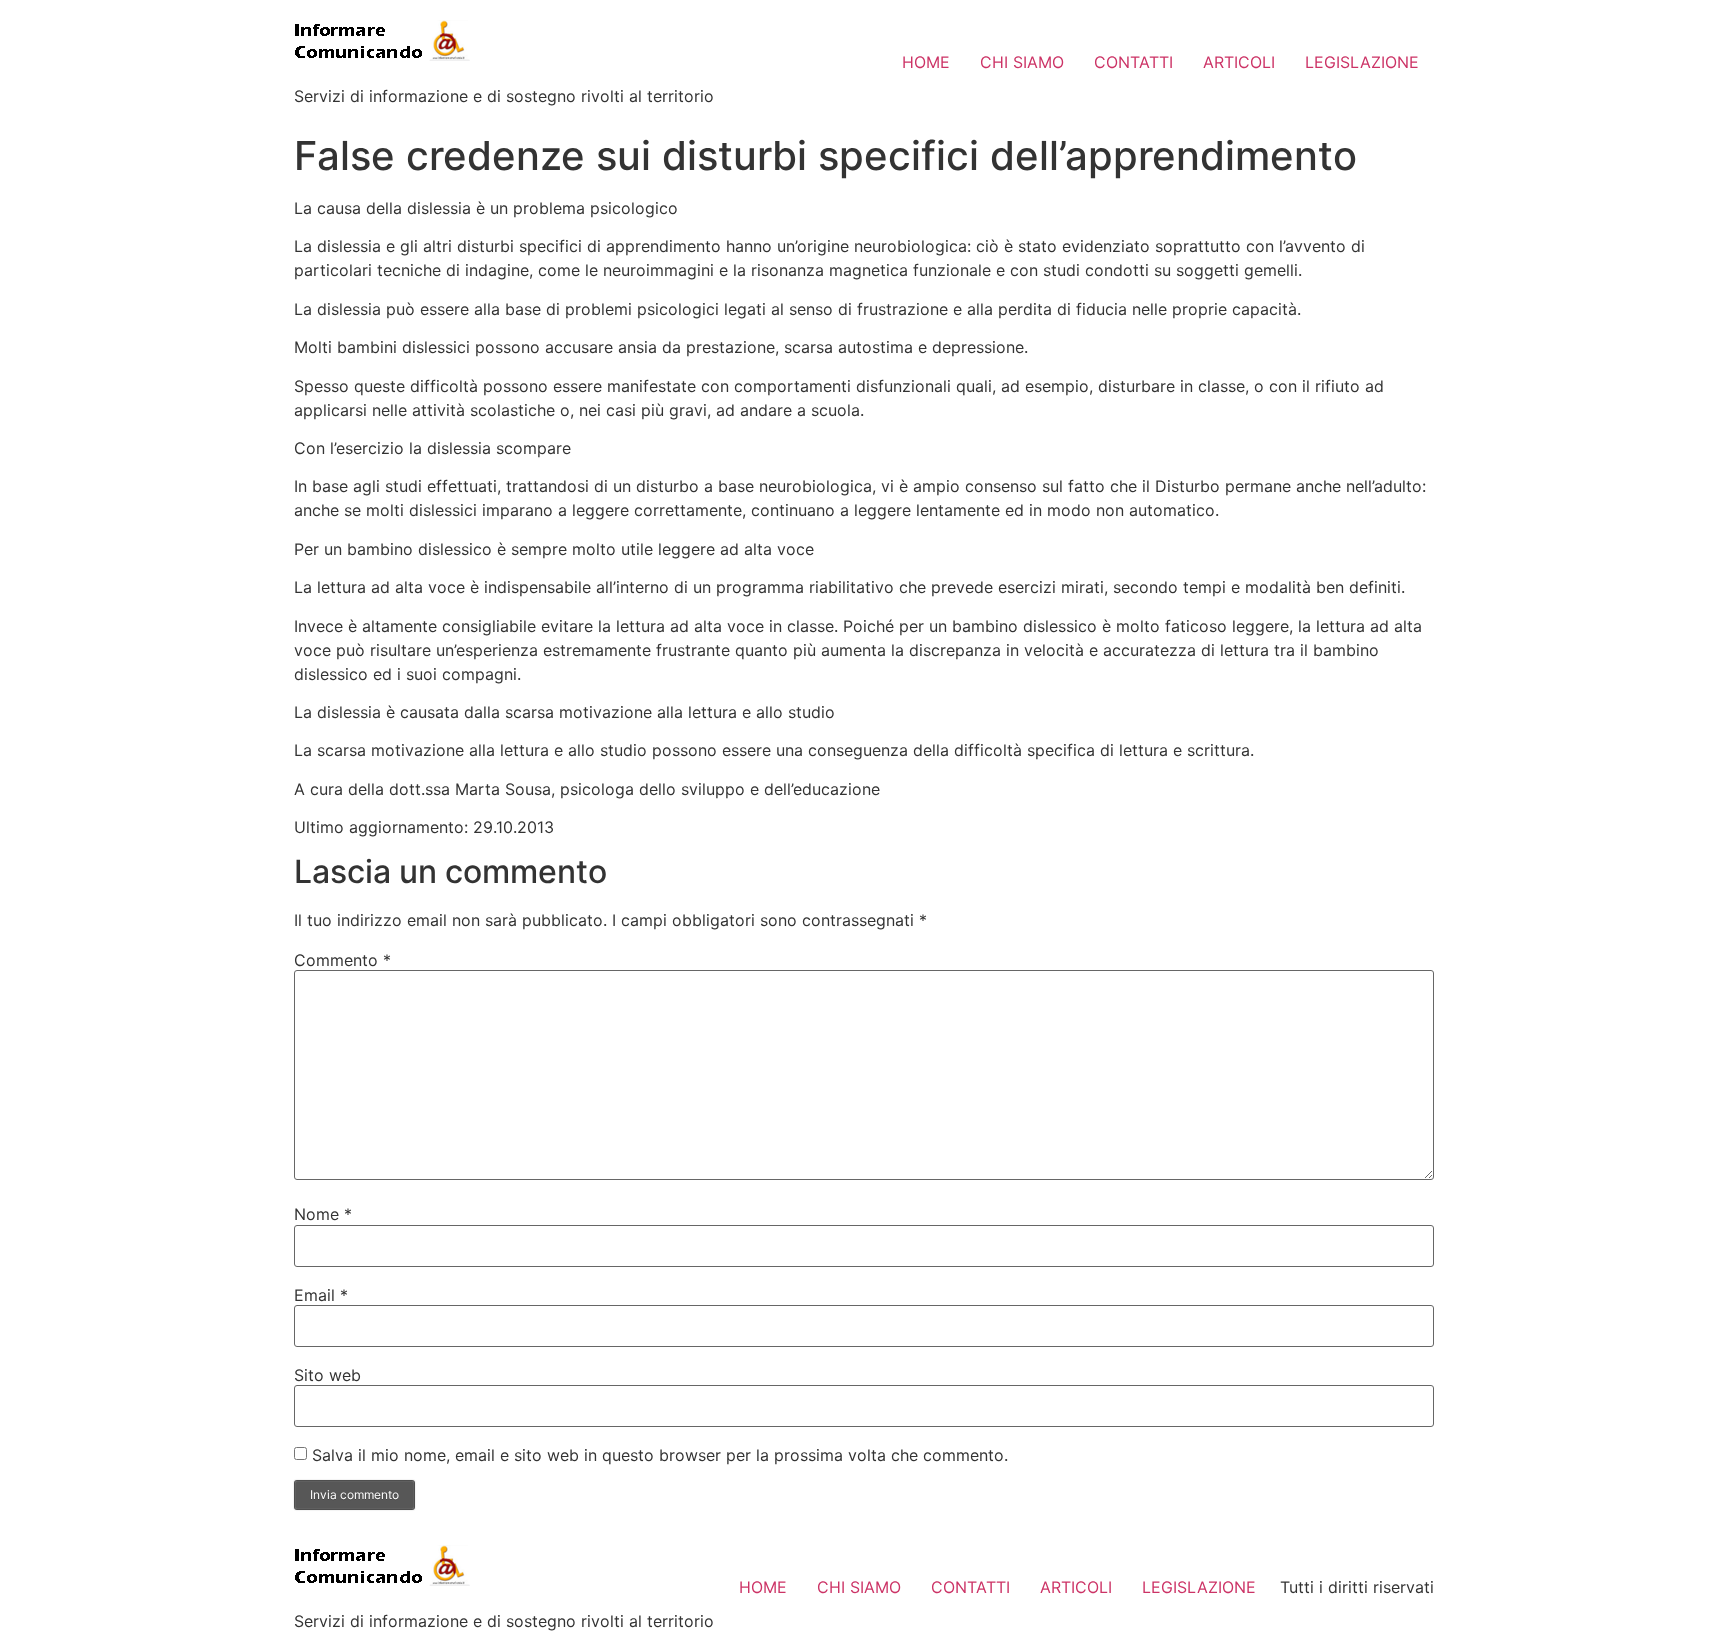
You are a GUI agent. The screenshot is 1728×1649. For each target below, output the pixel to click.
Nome (323, 1214)
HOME (926, 62)
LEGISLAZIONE (1362, 62)
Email (321, 1295)
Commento (342, 960)
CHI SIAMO (1022, 62)
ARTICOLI (1239, 62)
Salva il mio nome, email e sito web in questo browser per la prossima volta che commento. (660, 1455)
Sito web (327, 1375)
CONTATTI (1133, 62)
